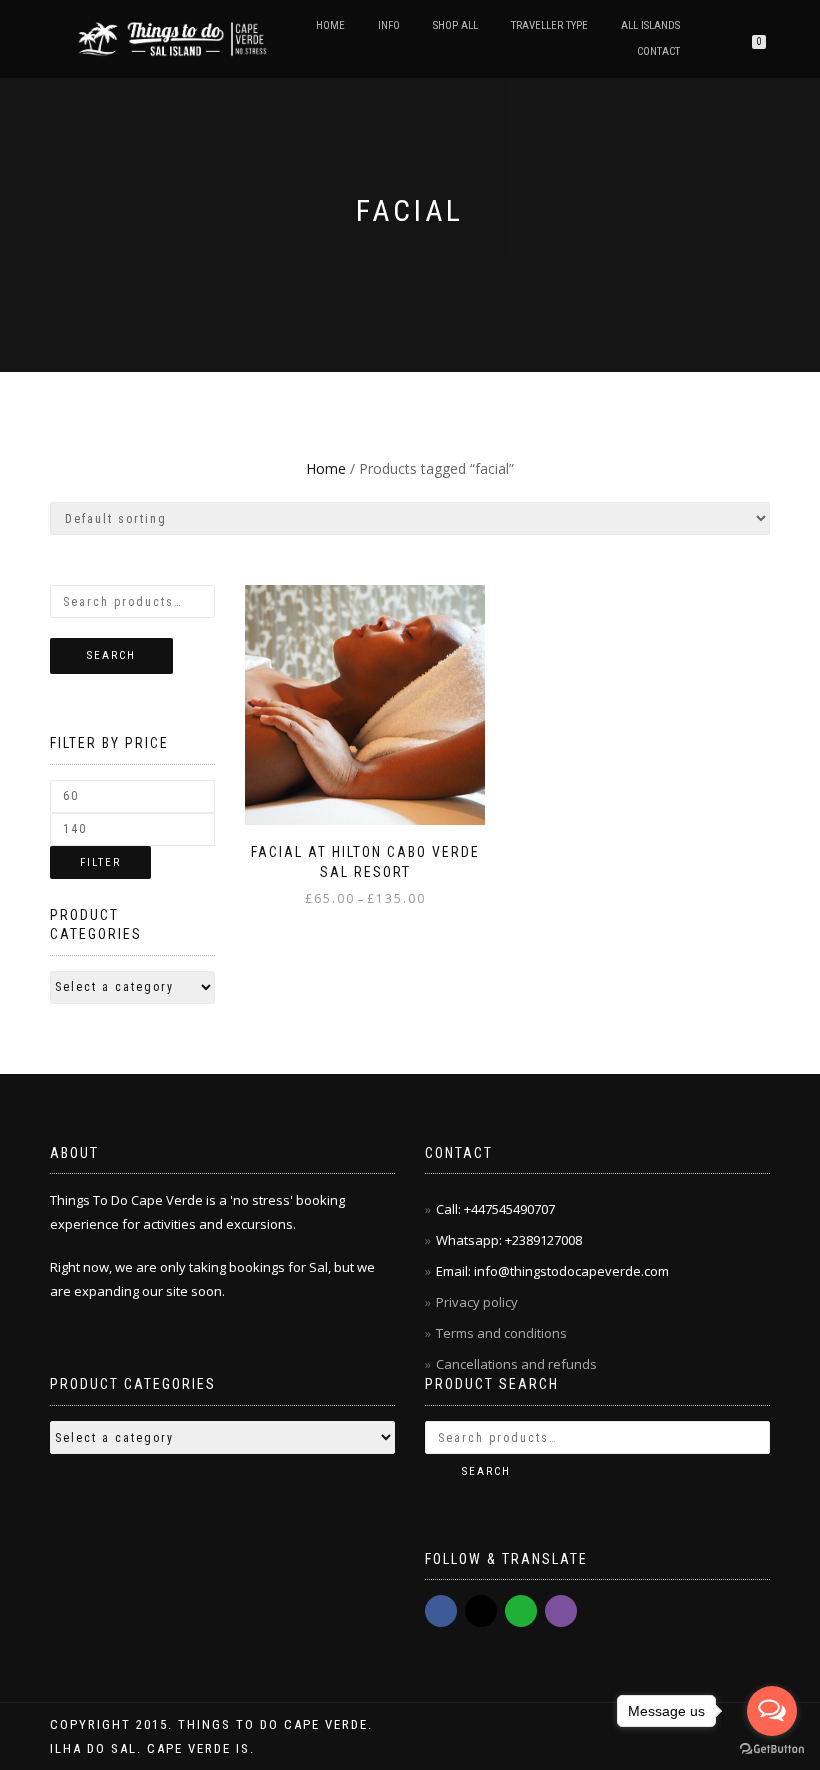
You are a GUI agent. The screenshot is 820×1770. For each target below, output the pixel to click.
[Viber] (561, 1611)
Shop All (455, 25)
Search (111, 655)
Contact (658, 51)
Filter (100, 862)
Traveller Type (549, 25)
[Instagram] (481, 1611)
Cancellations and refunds (518, 1364)
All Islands (650, 25)
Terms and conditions (501, 1333)
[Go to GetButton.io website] (772, 1749)
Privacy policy (478, 1302)
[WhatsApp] (521, 1611)
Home (330, 25)
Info (389, 25)
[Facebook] (441, 1611)
